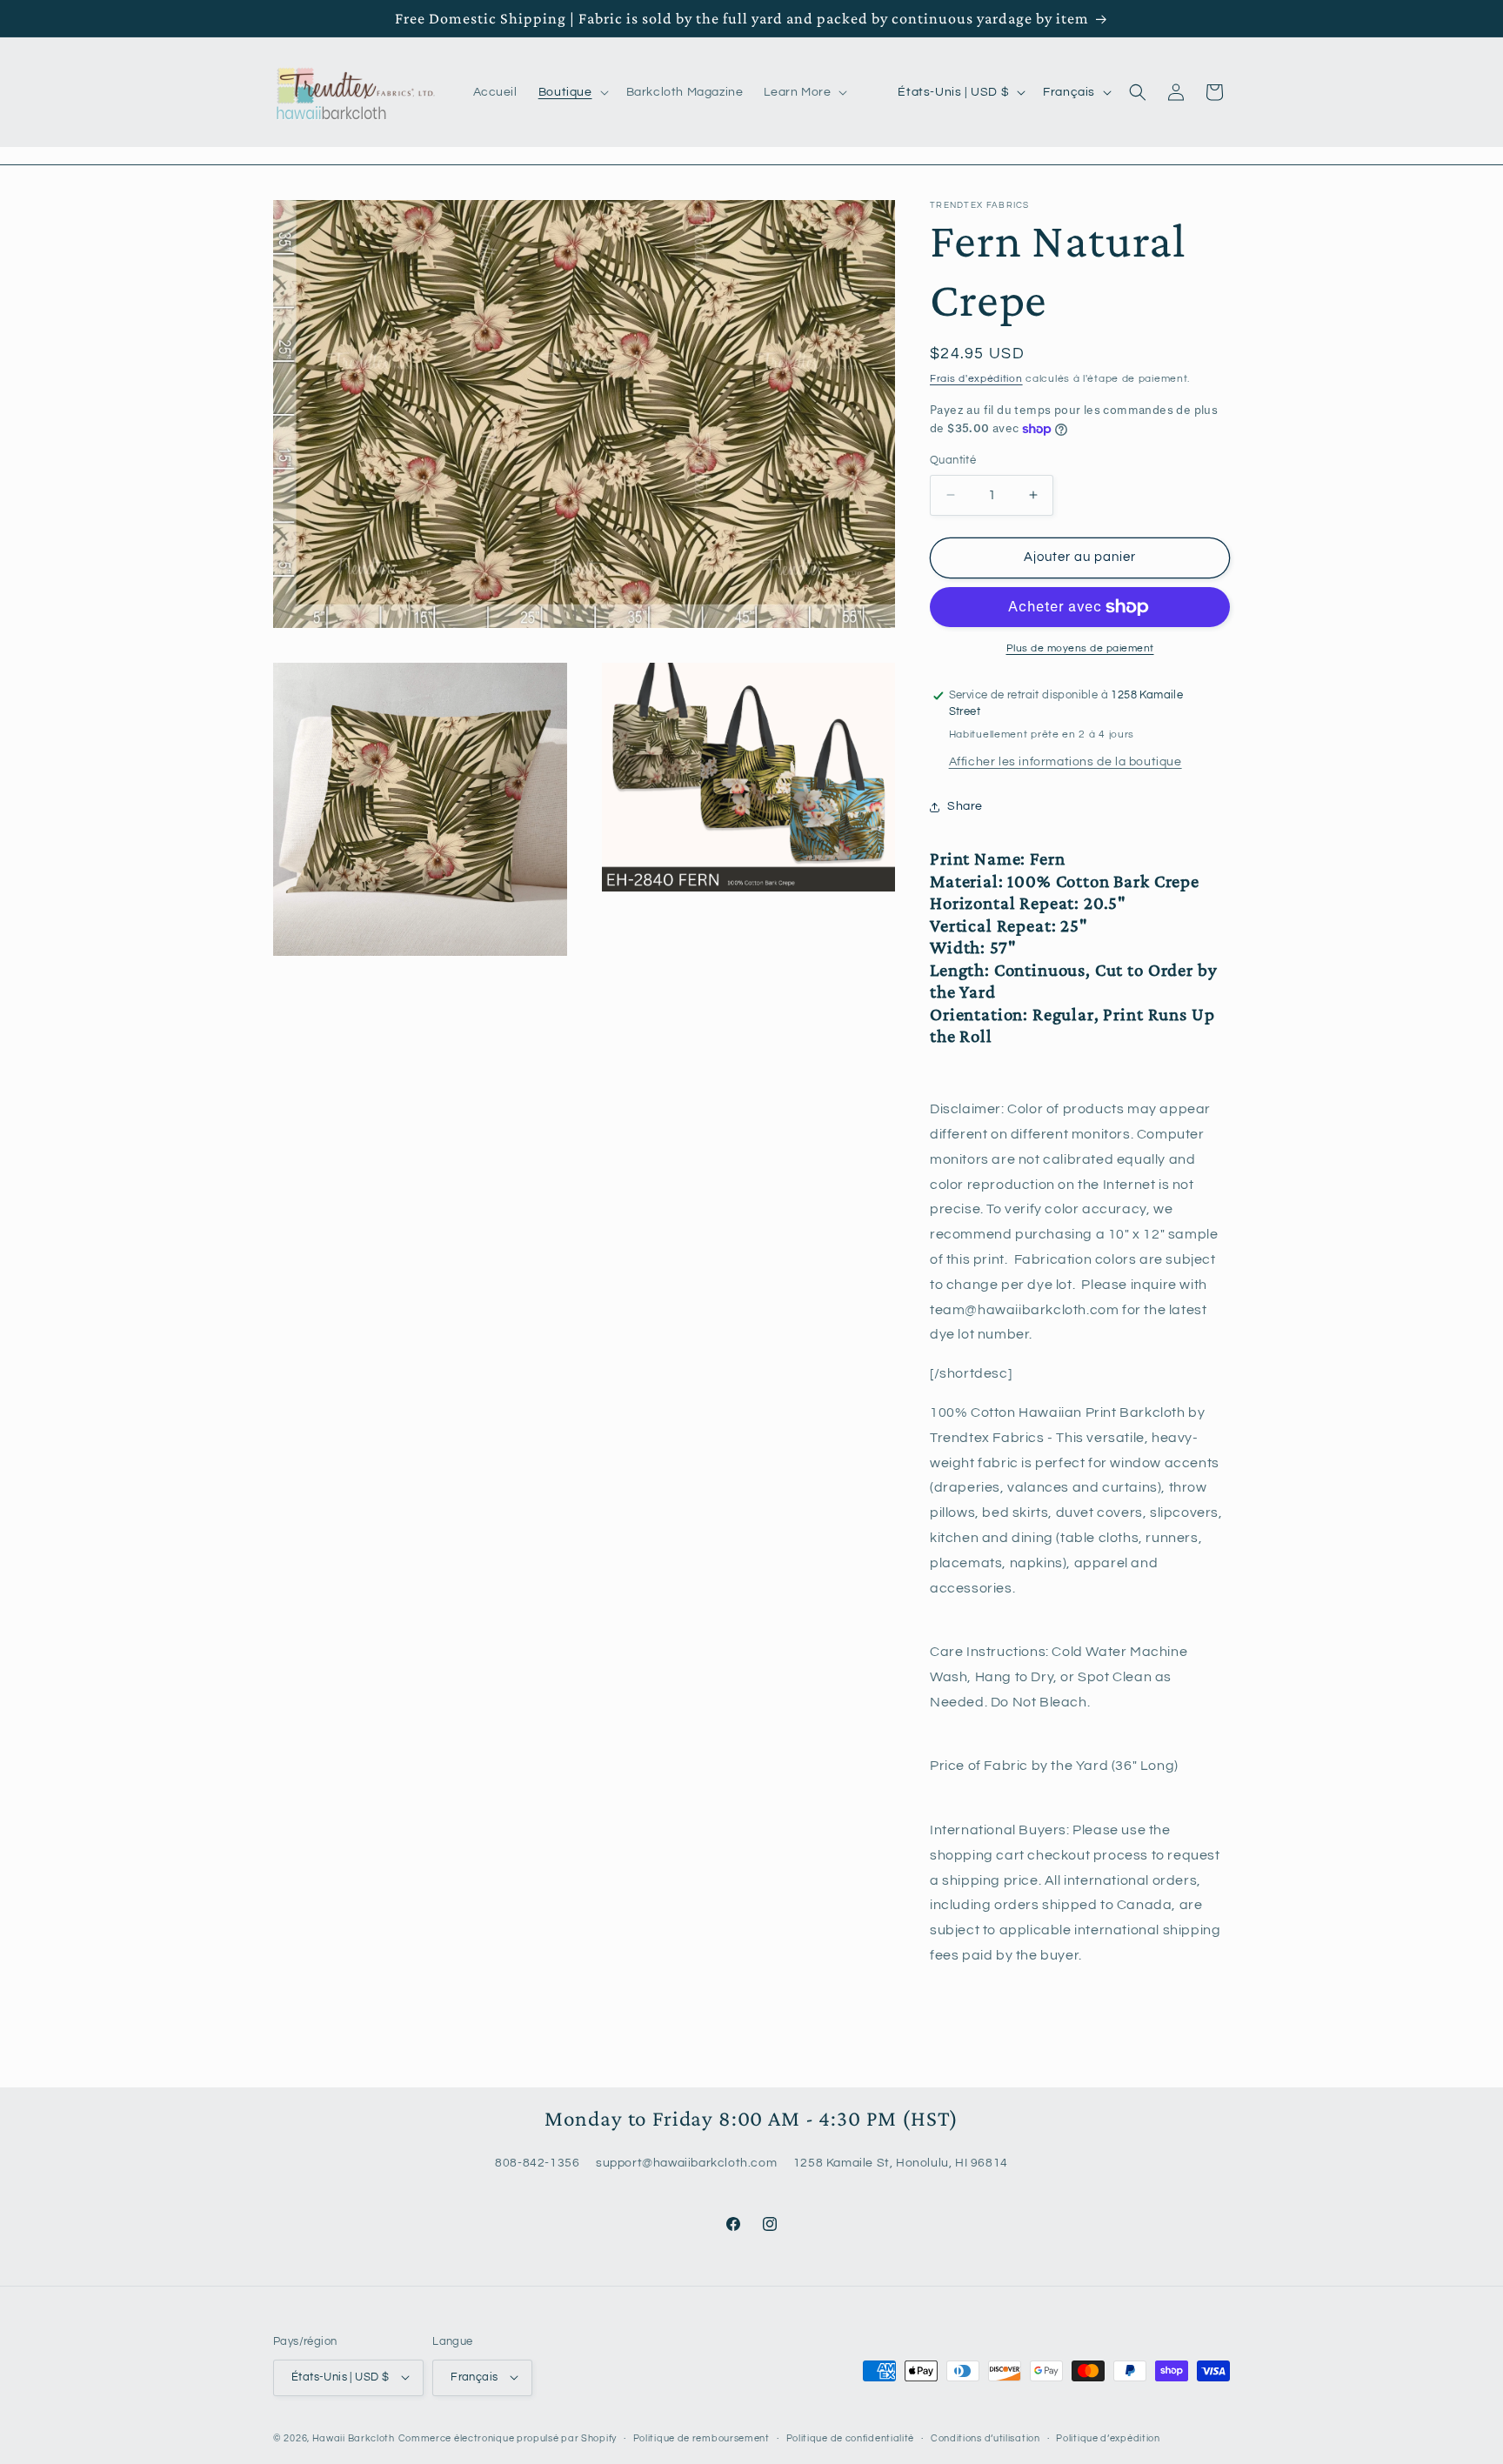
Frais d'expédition (976, 379)
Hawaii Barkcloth (354, 2437)
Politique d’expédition (1108, 2437)
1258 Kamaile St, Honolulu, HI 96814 (901, 2163)
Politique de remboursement (701, 2437)
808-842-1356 (537, 2163)
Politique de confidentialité (851, 2437)
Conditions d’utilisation (985, 2437)
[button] (572, 92)
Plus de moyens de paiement (1080, 648)
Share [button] (965, 806)
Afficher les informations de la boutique (1065, 762)
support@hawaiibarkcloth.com (686, 2163)
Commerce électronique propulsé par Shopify (508, 2437)
